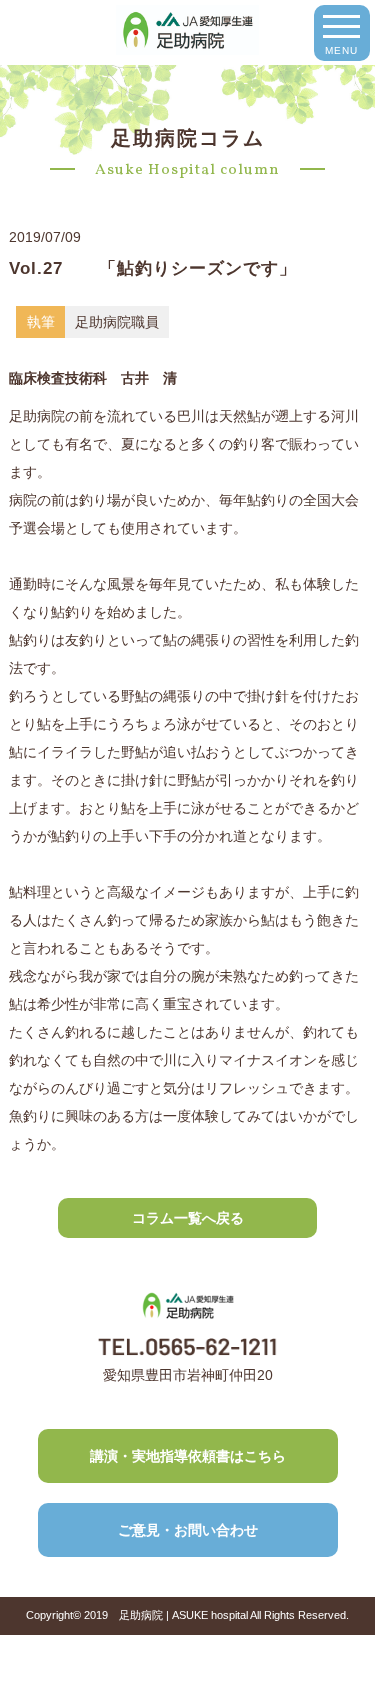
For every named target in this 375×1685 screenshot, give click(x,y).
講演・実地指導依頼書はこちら (188, 1456)
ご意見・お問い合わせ (188, 1530)
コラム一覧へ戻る (188, 1218)
